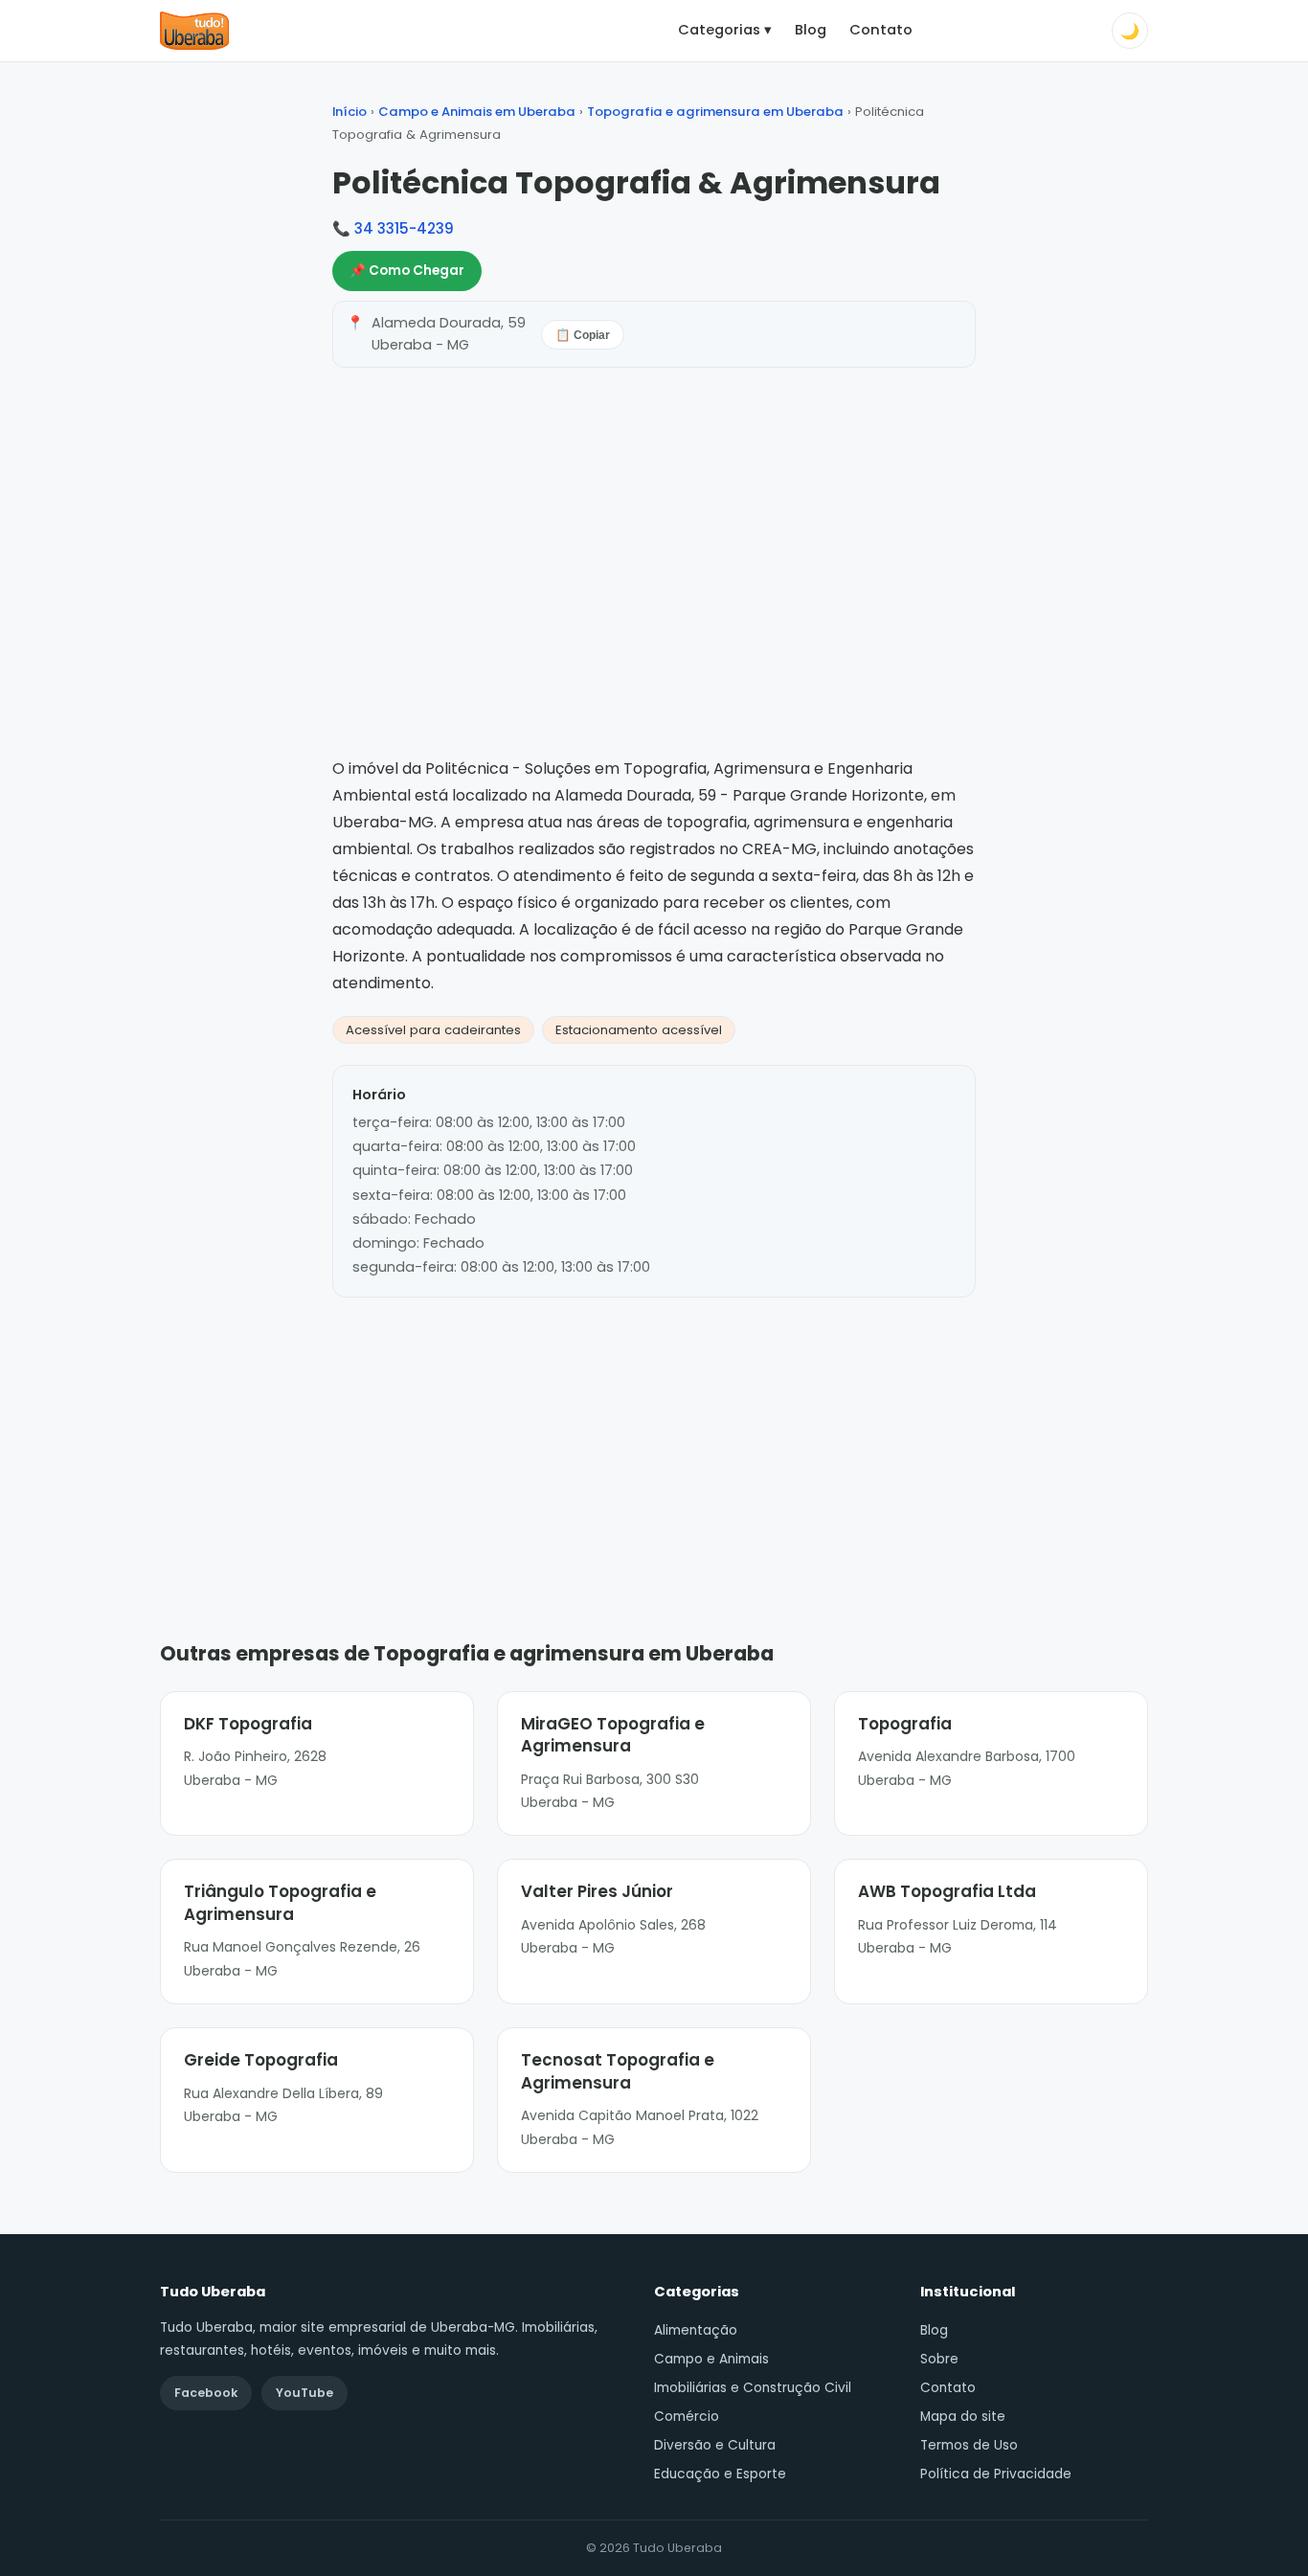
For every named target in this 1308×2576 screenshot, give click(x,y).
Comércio (687, 2417)
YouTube (304, 2393)
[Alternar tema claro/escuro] (1130, 31)
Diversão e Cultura (715, 2445)
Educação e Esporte (720, 2474)
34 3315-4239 (404, 228)
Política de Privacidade (996, 2474)
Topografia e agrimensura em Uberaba (715, 112)
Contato (881, 30)
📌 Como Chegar (407, 271)
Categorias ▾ (725, 30)
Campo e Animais (711, 2359)
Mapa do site (963, 2417)
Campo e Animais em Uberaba (477, 112)
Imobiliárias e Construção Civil (753, 2388)
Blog (811, 30)
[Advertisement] (654, 1440)
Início (350, 112)
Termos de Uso (969, 2445)
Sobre (939, 2359)
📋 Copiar (583, 335)
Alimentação (696, 2330)
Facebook (206, 2393)
